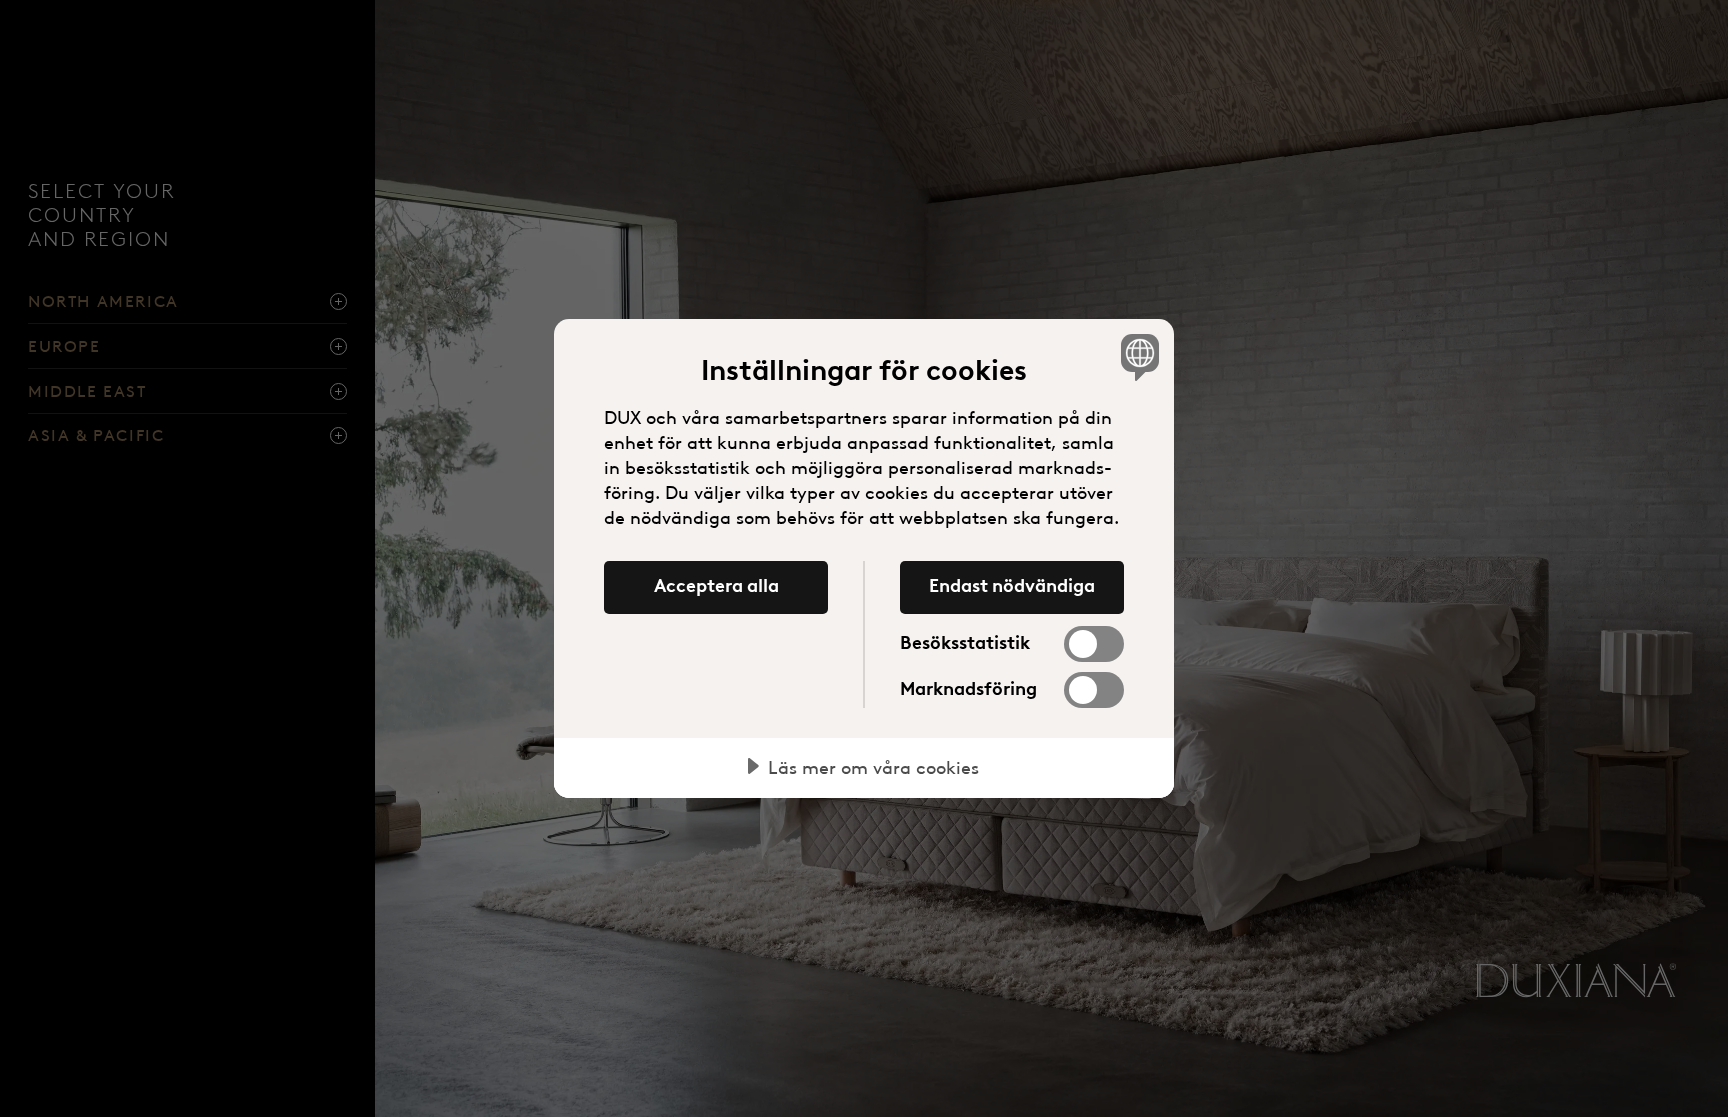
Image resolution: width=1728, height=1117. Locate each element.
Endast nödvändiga (1012, 586)
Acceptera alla (716, 586)
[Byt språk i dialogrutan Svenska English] (1136, 356)
